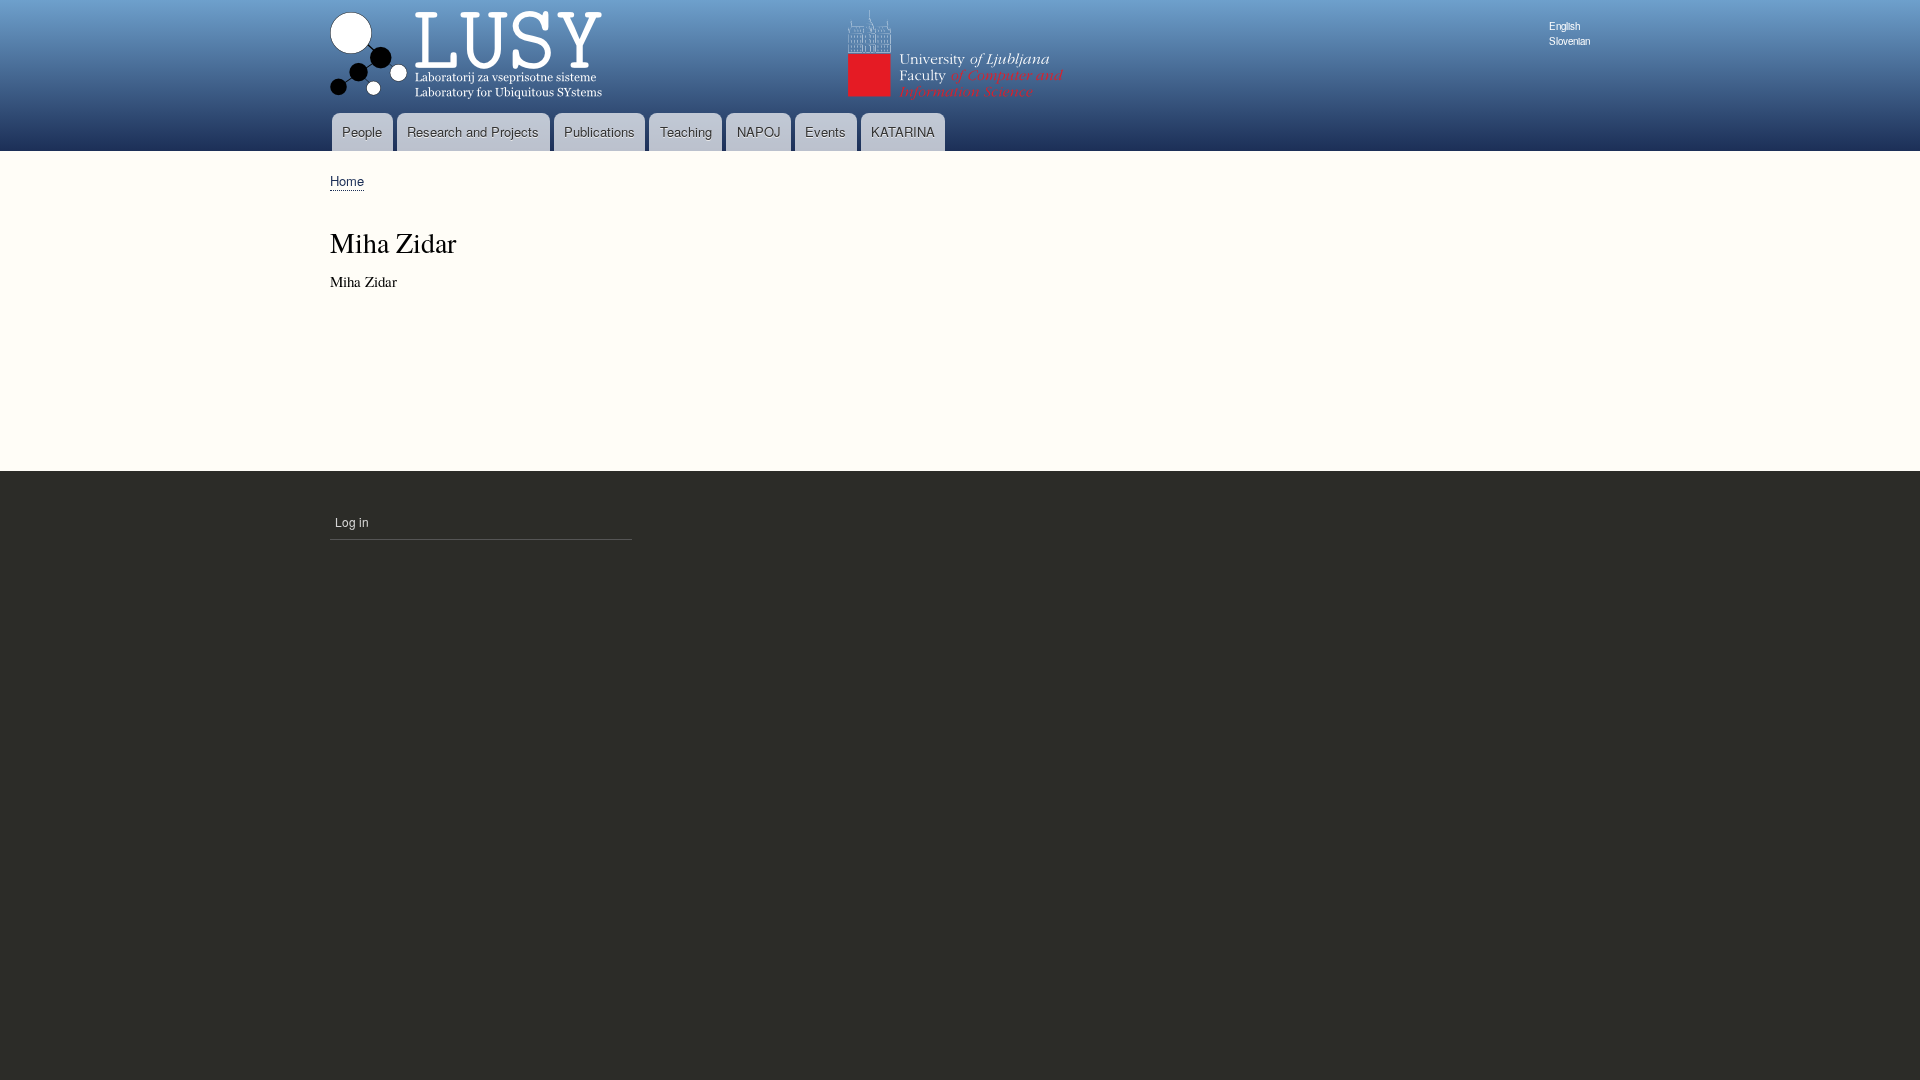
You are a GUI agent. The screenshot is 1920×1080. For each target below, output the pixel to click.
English (1564, 26)
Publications (599, 131)
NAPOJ (759, 131)
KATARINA (903, 131)
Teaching (686, 131)
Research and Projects (473, 131)
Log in (352, 521)
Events (825, 131)
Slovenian (1569, 41)
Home (347, 180)
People (362, 131)
